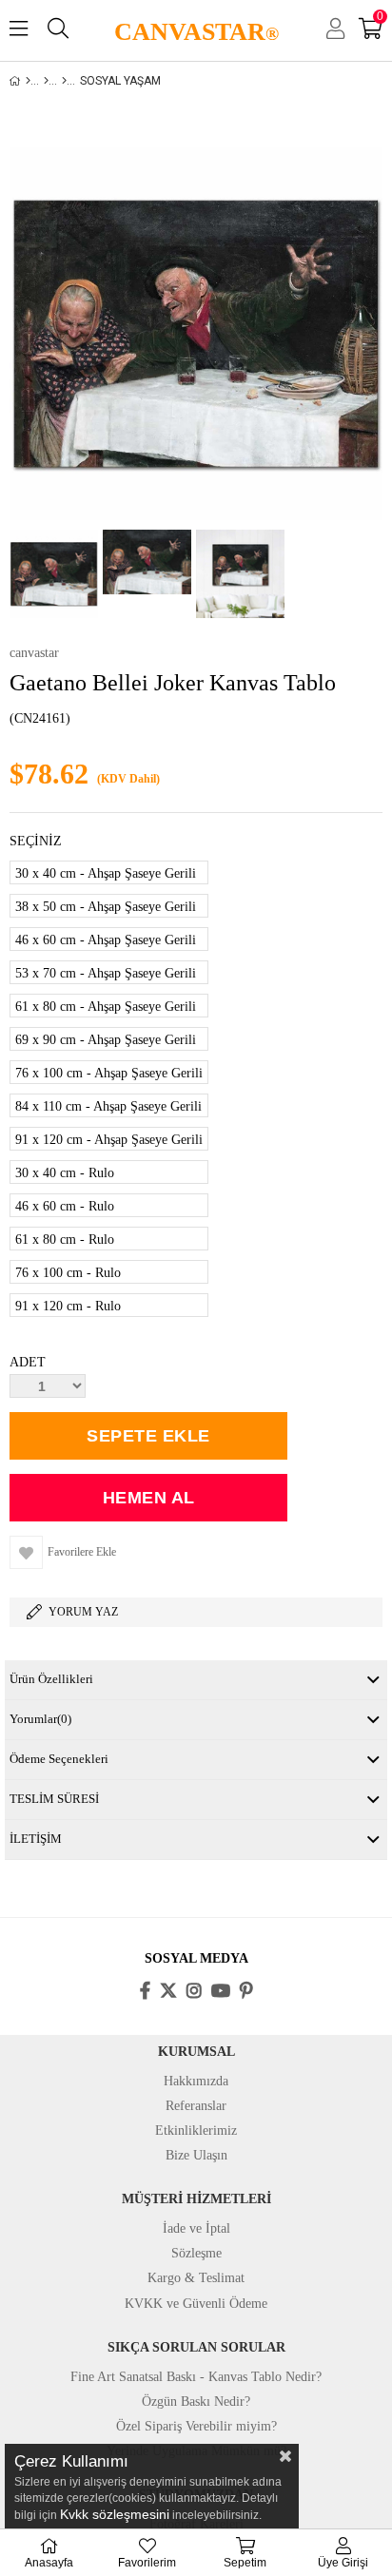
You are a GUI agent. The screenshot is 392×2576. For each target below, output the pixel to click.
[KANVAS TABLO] (46, 81)
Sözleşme (196, 2253)
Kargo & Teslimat (196, 2278)
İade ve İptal (196, 2228)
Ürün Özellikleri (51, 1679)
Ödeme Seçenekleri (59, 1759)
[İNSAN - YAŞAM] (64, 81)
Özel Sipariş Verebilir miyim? (196, 2426)
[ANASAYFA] (28, 81)
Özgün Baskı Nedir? (196, 2402)
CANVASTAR (196, 32)
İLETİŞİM (36, 1839)
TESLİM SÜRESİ (54, 1799)
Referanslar (196, 2106)
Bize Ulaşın (196, 2155)
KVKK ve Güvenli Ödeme (196, 2304)
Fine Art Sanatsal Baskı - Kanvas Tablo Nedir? (196, 2377)
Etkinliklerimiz (196, 2131)
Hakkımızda (196, 2081)
